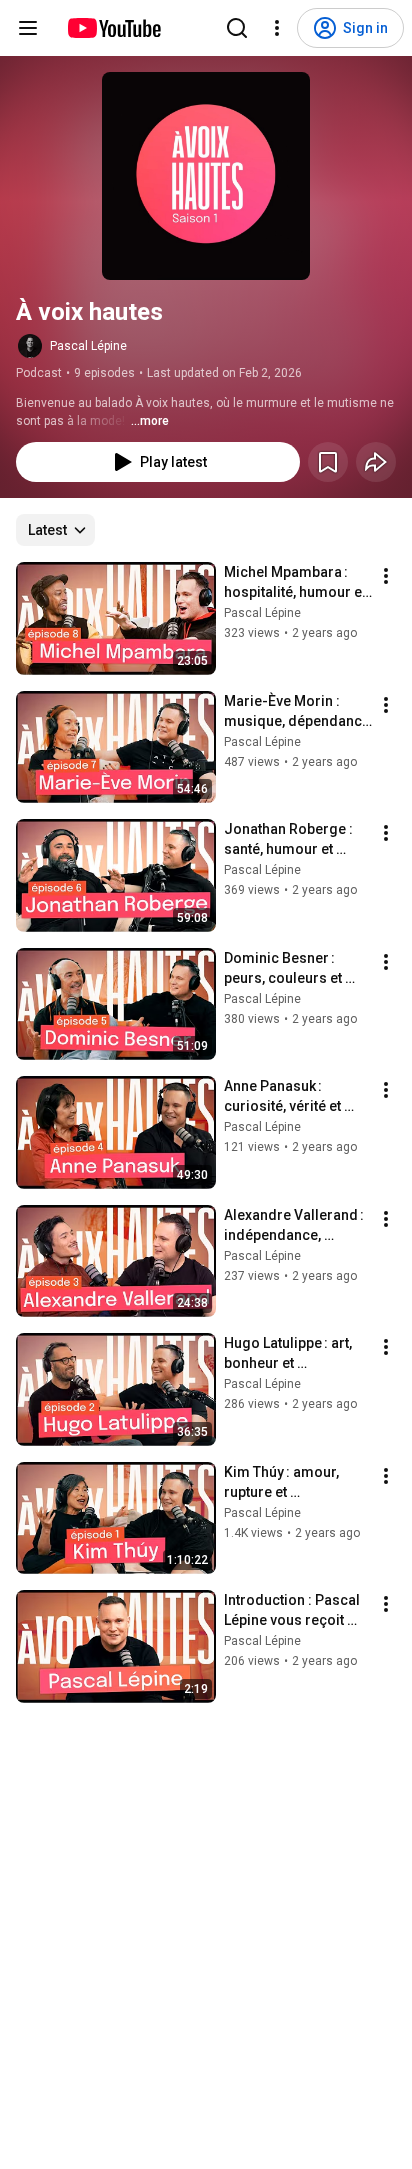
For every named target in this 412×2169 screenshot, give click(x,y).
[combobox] (55, 530)
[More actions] (386, 576)
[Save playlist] (328, 462)
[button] (206, 176)
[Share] (376, 462)
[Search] (237, 28)
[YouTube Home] (113, 28)
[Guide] (28, 28)
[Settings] (277, 28)
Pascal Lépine (88, 346)
